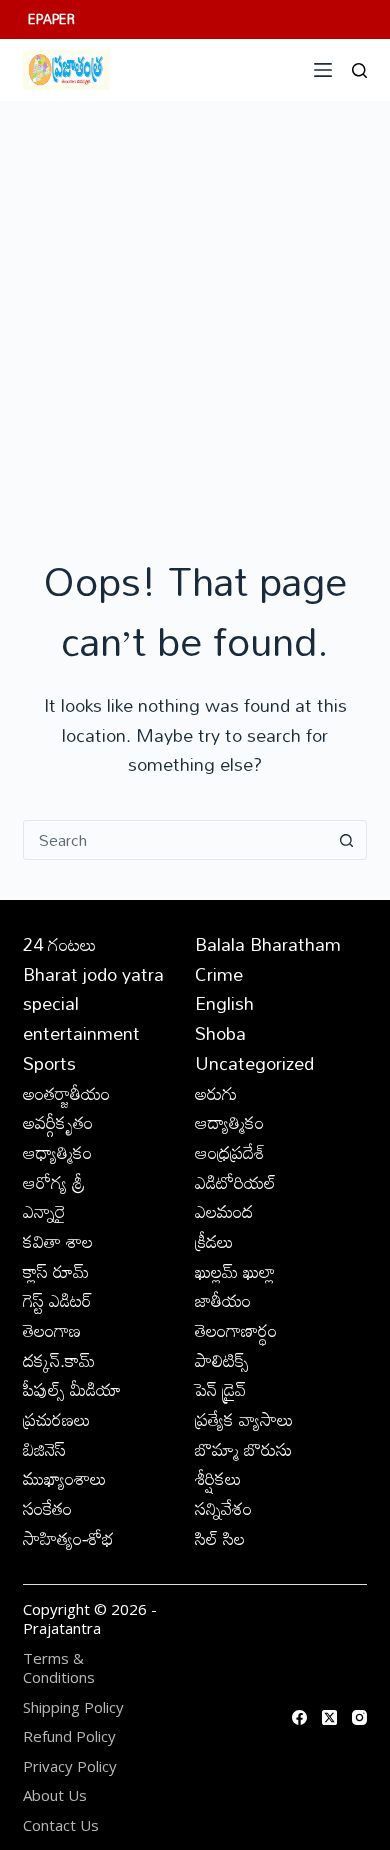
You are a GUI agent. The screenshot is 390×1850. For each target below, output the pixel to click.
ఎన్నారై (44, 1211)
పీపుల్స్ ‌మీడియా (72, 1389)
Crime (219, 974)
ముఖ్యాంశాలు (65, 1478)
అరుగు (216, 1093)
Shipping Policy (73, 1707)
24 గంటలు (60, 944)
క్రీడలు (214, 1241)
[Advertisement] (195, 306)
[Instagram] (359, 1717)
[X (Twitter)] (329, 1717)
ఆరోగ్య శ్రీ (54, 1182)
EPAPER (51, 19)
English (224, 1003)
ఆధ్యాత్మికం (57, 1152)
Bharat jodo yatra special (93, 989)
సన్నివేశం (223, 1508)
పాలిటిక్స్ (222, 1360)
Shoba (220, 1033)
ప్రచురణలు (57, 1419)
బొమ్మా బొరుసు (243, 1449)
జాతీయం (223, 1300)
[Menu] (323, 70)
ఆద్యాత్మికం (229, 1122)
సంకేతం (47, 1508)
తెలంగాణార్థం (236, 1330)
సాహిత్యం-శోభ (68, 1538)
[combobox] (175, 840)
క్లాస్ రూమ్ (56, 1271)
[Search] (359, 70)
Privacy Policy (70, 1766)
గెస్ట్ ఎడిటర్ (57, 1300)
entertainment (81, 1033)
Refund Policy (69, 1736)
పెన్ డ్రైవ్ (220, 1389)
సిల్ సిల (220, 1538)
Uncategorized (254, 1063)
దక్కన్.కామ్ (59, 1360)
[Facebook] (299, 1717)
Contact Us (61, 1825)
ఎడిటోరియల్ (235, 1182)
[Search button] (347, 840)
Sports (49, 1063)
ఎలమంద (224, 1211)
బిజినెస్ (44, 1449)
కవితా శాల (58, 1241)
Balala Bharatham (268, 944)
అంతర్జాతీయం (66, 1093)
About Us (55, 1795)
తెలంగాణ (52, 1330)
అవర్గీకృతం (58, 1122)
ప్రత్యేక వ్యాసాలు (244, 1419)
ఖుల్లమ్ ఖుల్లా (235, 1271)
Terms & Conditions (59, 1668)
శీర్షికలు (218, 1478)
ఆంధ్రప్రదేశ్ (230, 1152)
